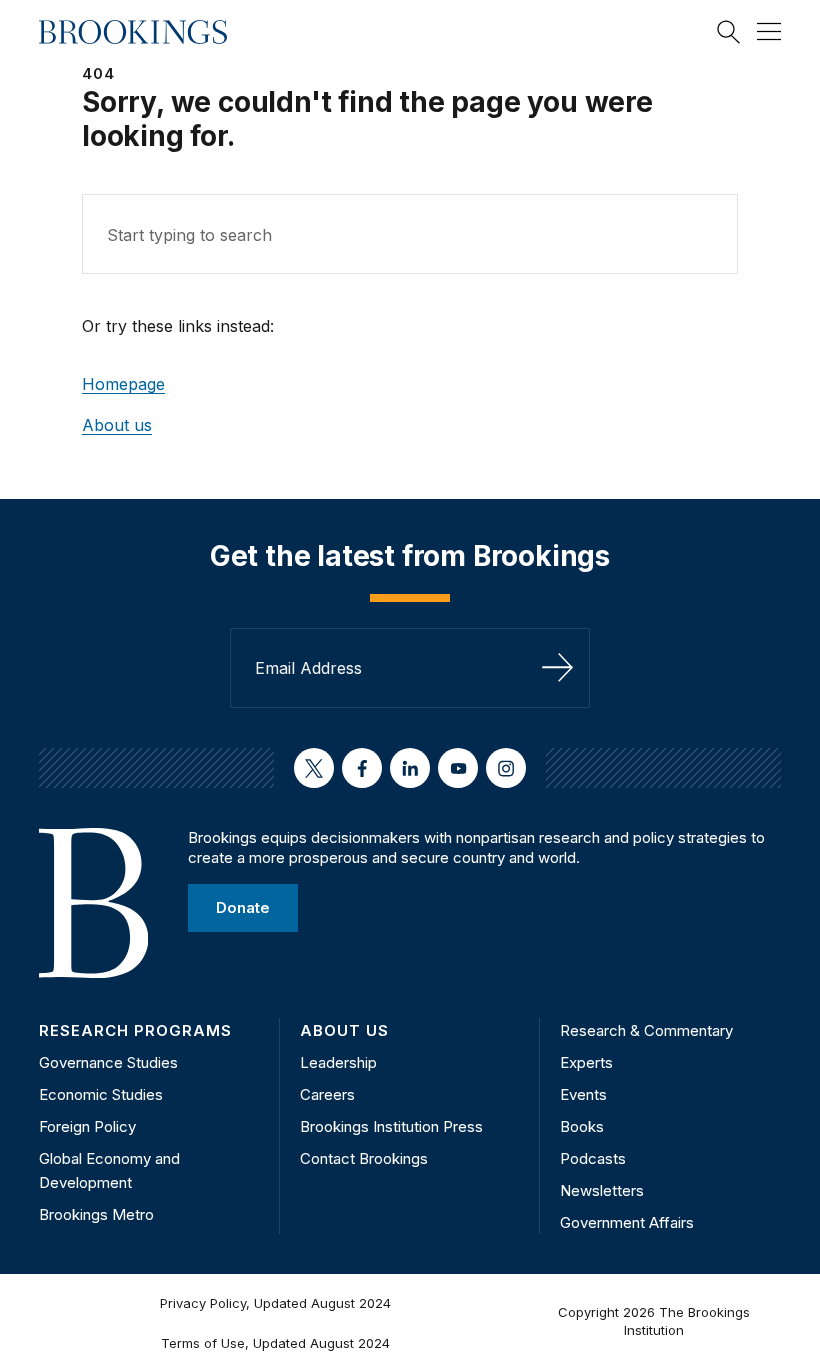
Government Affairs (627, 1222)
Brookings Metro (96, 1214)
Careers (327, 1094)
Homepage (123, 384)
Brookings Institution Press (391, 1126)
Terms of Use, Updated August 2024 (275, 1343)
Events (583, 1094)
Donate (243, 907)
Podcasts (593, 1158)
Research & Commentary (646, 1030)
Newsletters (602, 1190)
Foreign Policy (87, 1126)
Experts (586, 1062)
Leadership (338, 1062)
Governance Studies (108, 1062)
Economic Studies (101, 1094)
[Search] (729, 32)
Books (582, 1126)
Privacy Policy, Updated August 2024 (275, 1303)
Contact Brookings (364, 1158)
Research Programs (135, 1030)
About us (117, 425)
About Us (344, 1030)
